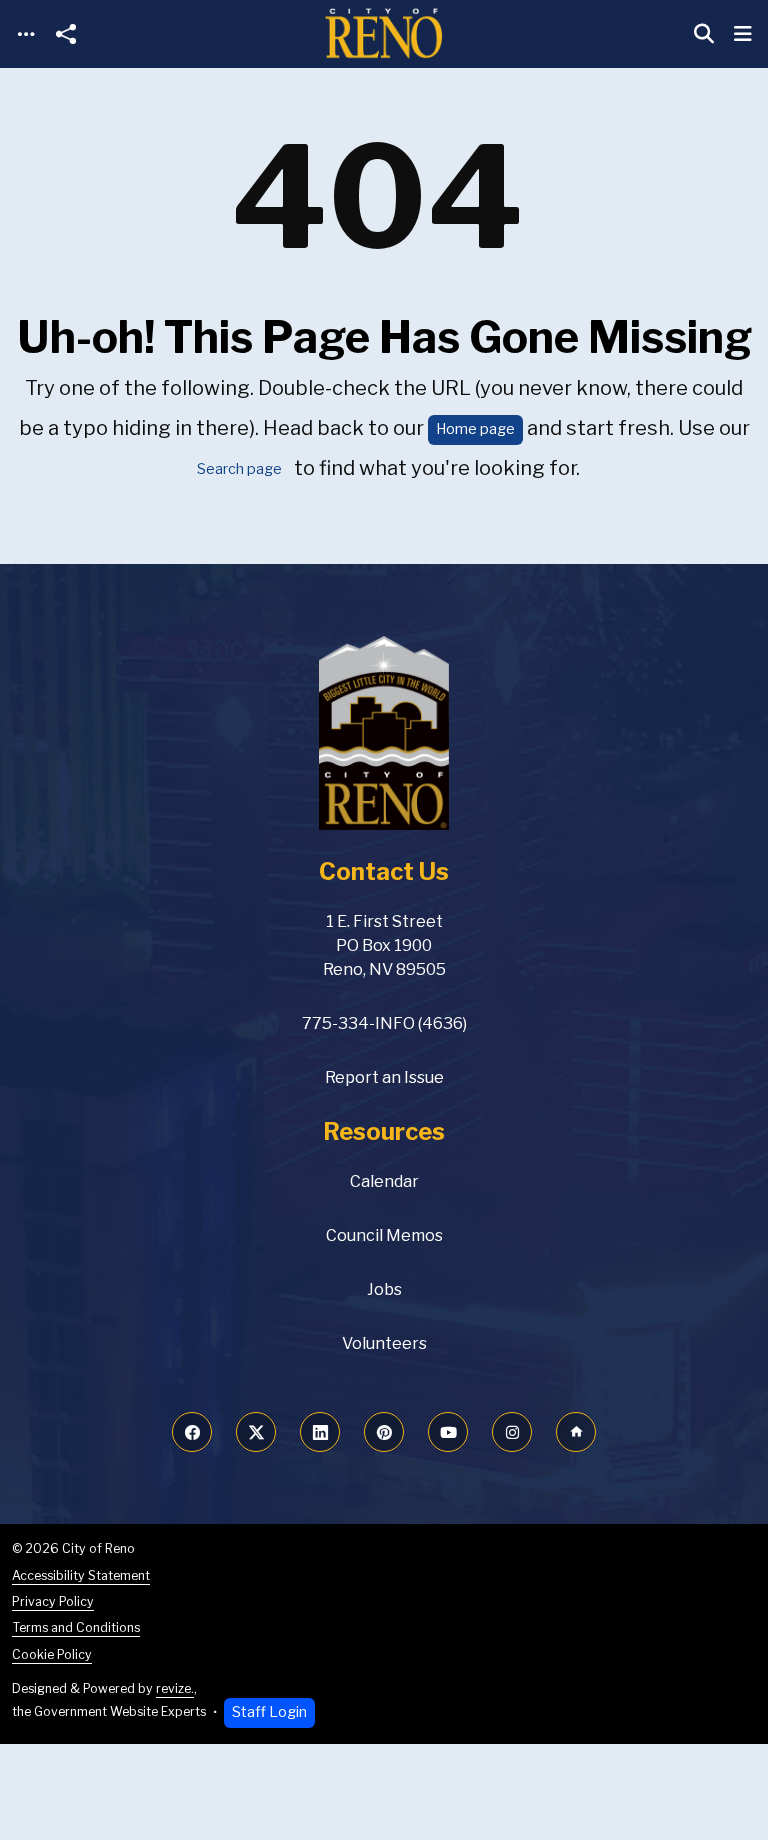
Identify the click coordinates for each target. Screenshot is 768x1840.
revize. (175, 1688)
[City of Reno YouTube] (448, 1432)
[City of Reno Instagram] (512, 1432)
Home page (475, 429)
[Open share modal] (66, 34)
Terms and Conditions (76, 1627)
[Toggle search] (704, 34)
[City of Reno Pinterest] (384, 1432)
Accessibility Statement (81, 1575)
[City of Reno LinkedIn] (320, 1432)
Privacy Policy (53, 1601)
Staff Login (269, 1712)
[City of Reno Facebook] (192, 1432)
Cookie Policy (52, 1654)
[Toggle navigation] (26, 34)
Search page (239, 469)
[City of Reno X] (256, 1432)
